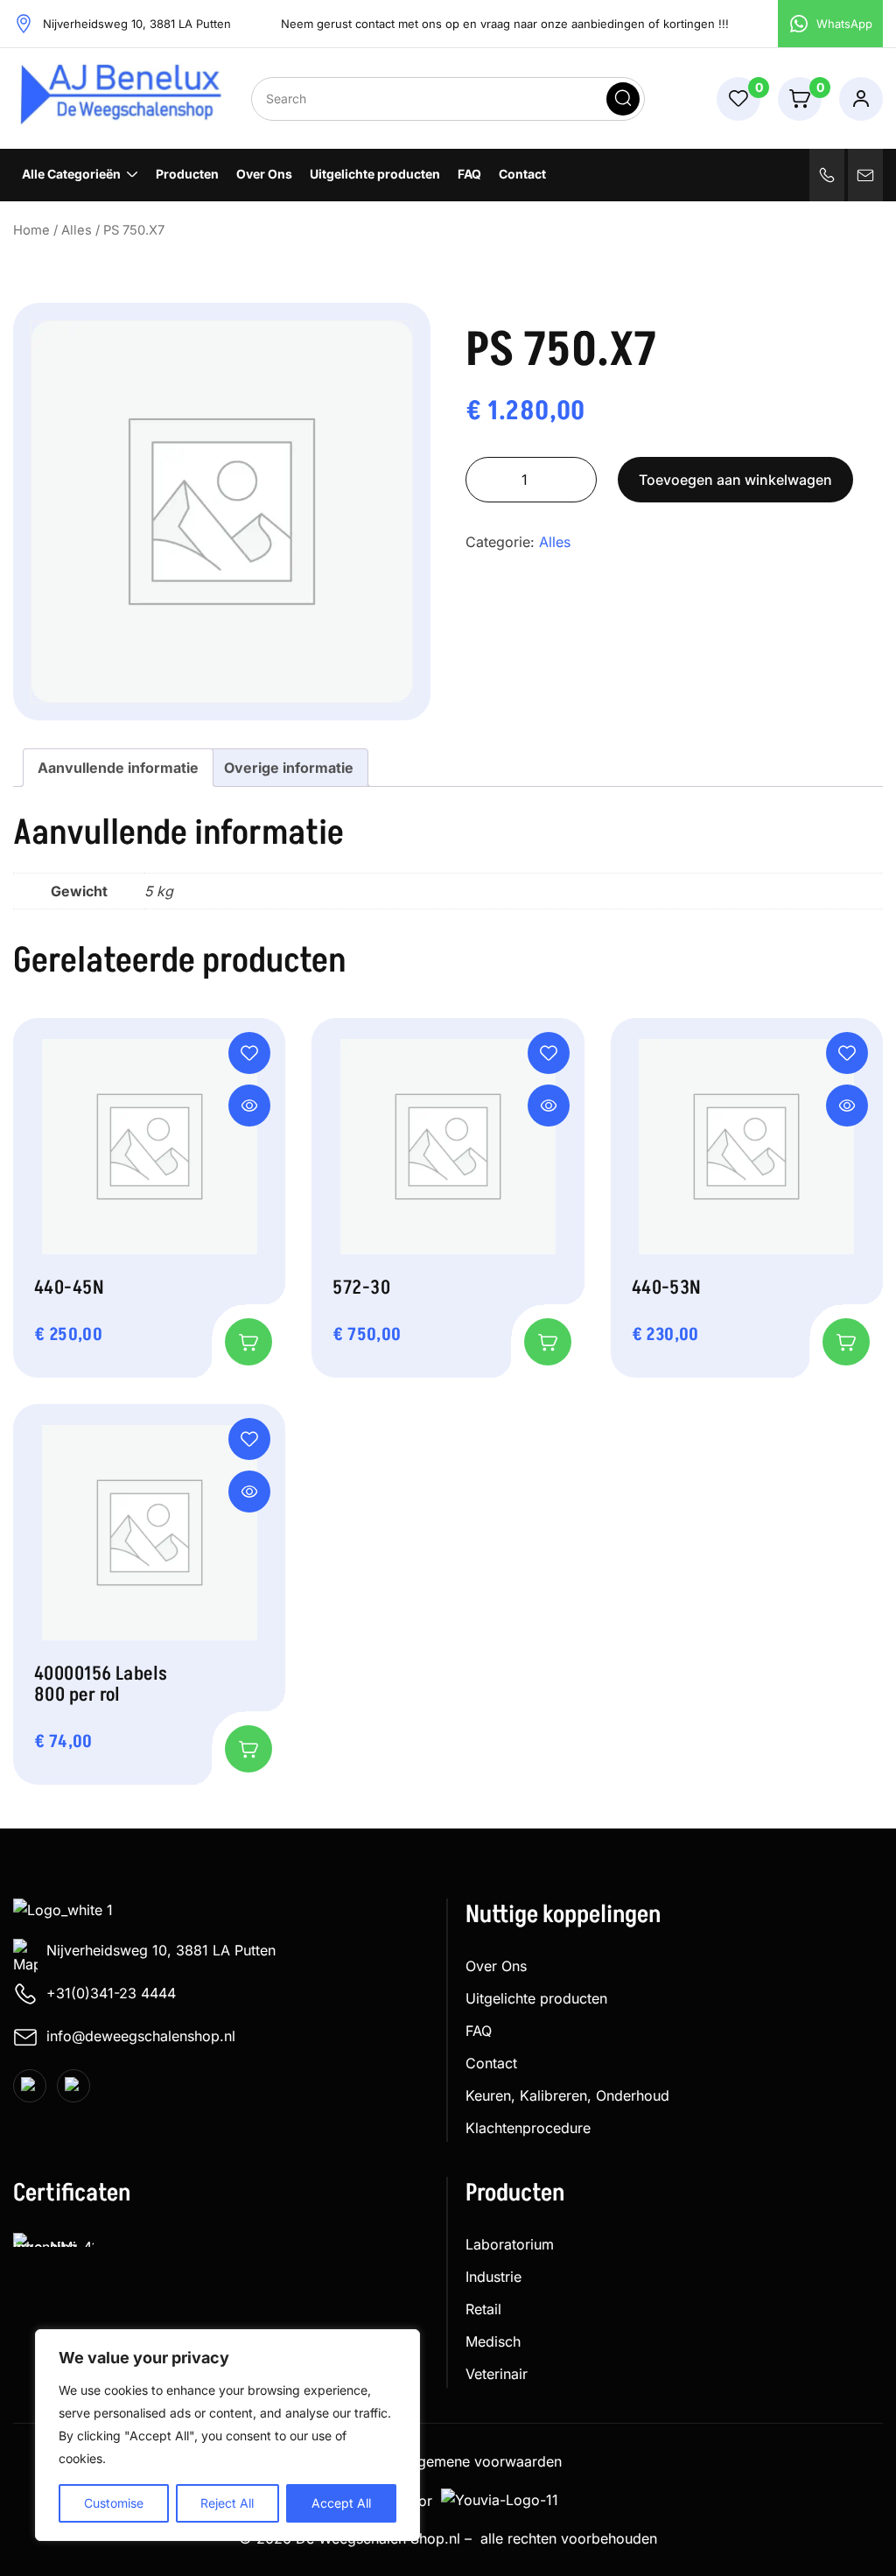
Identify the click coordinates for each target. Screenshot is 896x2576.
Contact (522, 174)
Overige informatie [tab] (289, 768)
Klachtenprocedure (528, 2128)
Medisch (493, 2341)
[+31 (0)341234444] (827, 175)
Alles (77, 230)
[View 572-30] (549, 1106)
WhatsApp (844, 24)
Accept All (341, 2503)
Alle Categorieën (71, 174)
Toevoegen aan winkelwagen (735, 480)
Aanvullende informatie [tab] (118, 768)
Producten (187, 174)
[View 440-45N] (249, 1106)
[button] (249, 1053)
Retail (483, 2309)
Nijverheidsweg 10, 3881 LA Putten (161, 1950)
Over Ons (264, 174)
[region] (227, 2435)
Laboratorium (510, 2244)
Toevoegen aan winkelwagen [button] (248, 1342)
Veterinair (497, 2374)
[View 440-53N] (847, 1106)
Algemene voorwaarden (483, 2461)
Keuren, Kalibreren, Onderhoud (567, 2095)
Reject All (227, 2503)
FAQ (469, 174)
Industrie (493, 2277)
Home (31, 230)
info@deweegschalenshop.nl (141, 2036)
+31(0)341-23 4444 (111, 1993)
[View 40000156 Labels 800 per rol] (249, 1492)
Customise (114, 2503)
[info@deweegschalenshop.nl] (865, 175)
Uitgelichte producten (375, 174)
